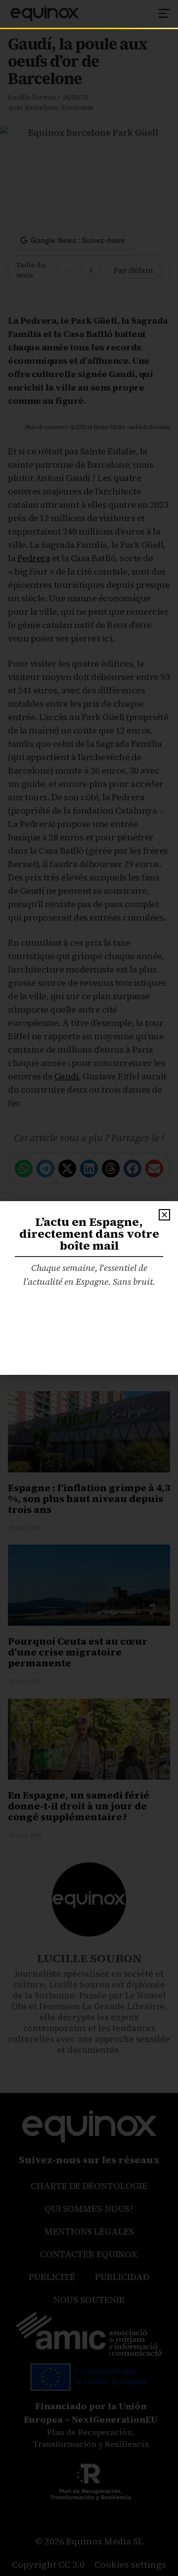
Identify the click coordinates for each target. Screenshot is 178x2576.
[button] (164, 1215)
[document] (89, 1288)
